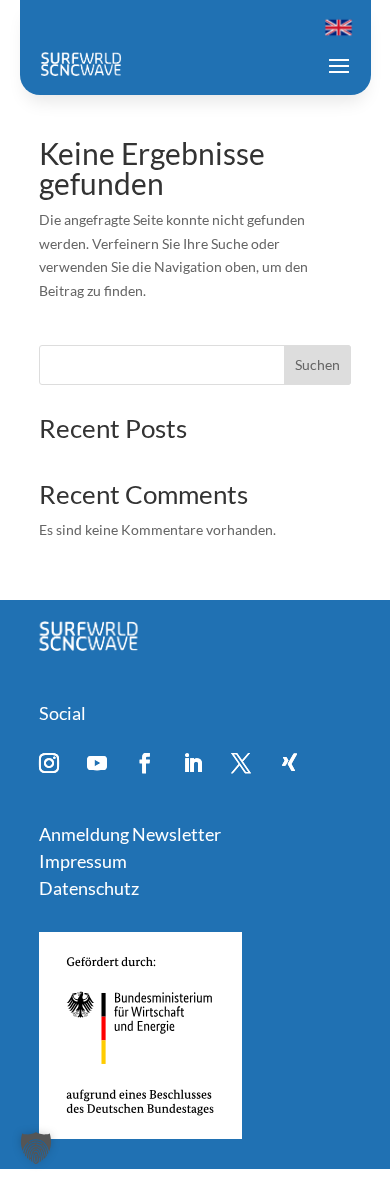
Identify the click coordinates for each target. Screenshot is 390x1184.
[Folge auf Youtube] (97, 763)
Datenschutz (89, 888)
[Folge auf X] (241, 763)
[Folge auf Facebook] (145, 763)
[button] (36, 1148)
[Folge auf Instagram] (49, 763)
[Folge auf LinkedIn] (193, 763)
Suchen (317, 364)
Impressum (83, 861)
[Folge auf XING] (289, 763)
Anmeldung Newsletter (130, 834)
